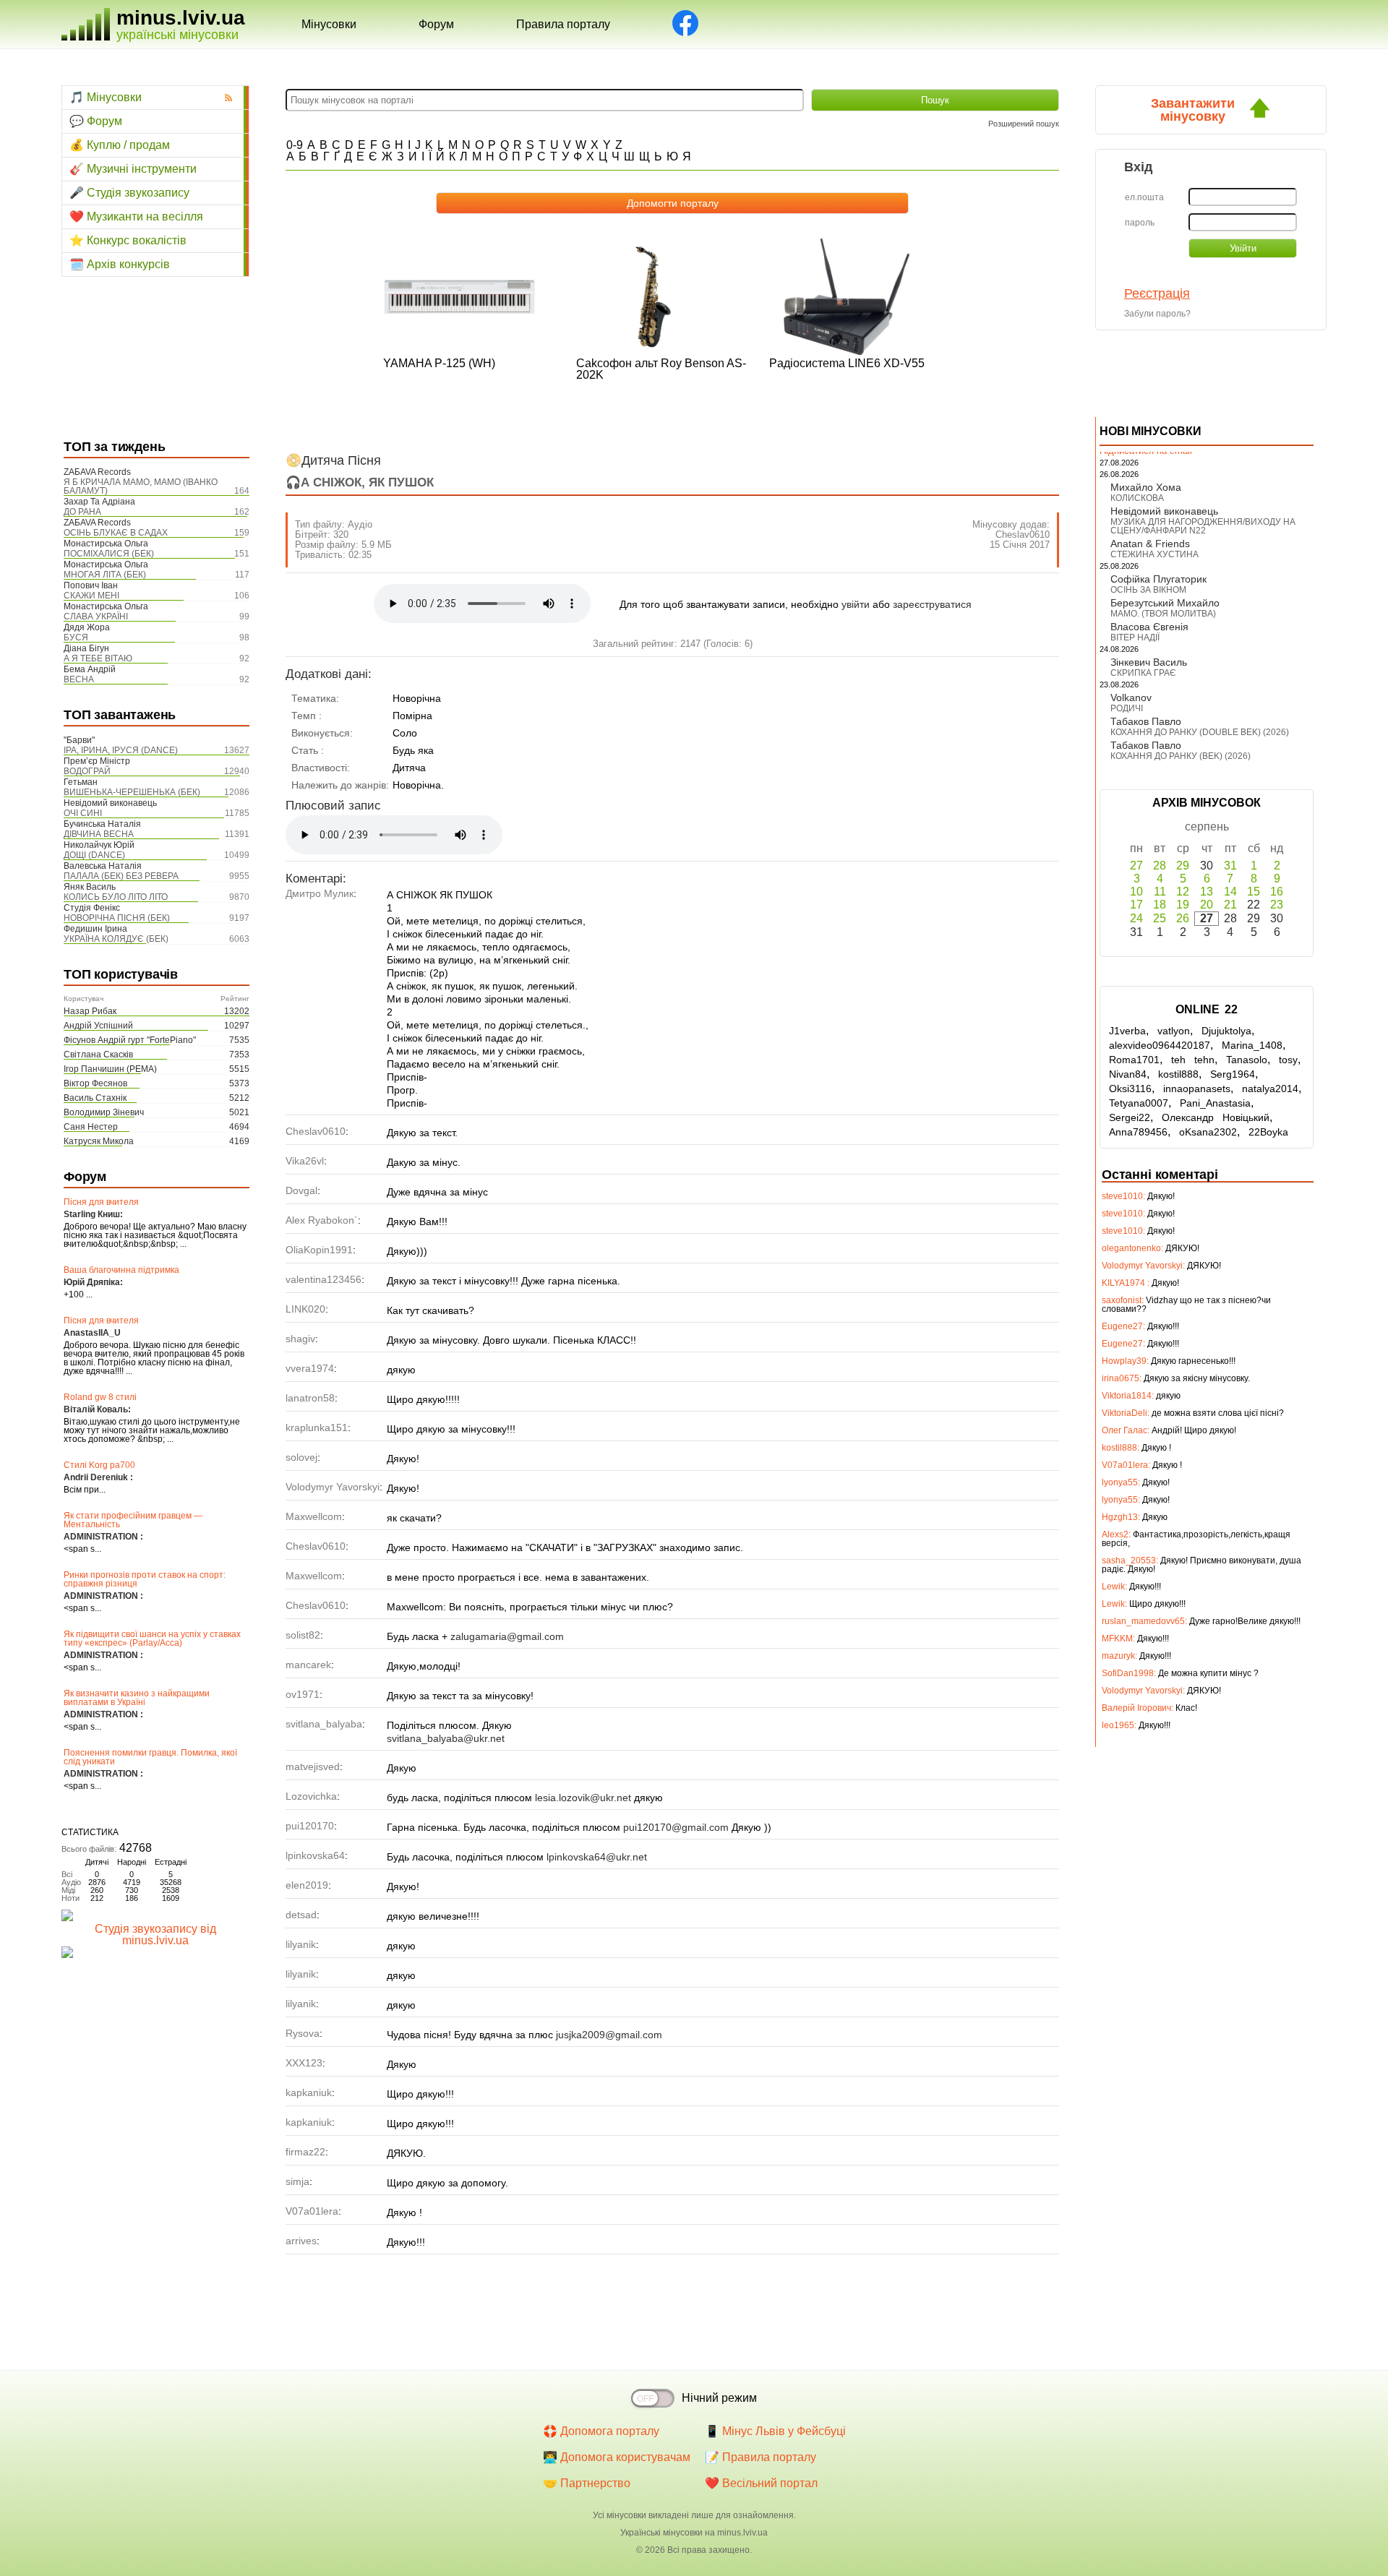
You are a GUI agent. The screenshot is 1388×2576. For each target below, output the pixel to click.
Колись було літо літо (116, 897)
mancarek (308, 1665)
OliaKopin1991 (319, 1250)
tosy (1288, 1060)
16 (1277, 892)
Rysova (303, 2033)
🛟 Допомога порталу (601, 2431)
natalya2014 (1270, 1089)
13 (1207, 892)
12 (1183, 892)
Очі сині (83, 813)
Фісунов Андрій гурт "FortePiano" (130, 1040)
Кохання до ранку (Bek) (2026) (1181, 756)
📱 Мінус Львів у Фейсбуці (775, 2431)
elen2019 (307, 1885)
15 (1254, 892)
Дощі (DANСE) (94, 855)
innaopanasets (1197, 1089)
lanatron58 (310, 1398)
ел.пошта (1144, 197)
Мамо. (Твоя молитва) (1163, 614)
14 (1230, 892)
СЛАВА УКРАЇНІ (96, 617)
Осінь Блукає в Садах (116, 533)
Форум (436, 24)
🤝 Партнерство (587, 2483)
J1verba (1127, 1031)
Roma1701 (1134, 1060)
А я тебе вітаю (98, 658)
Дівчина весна (99, 834)
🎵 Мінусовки (106, 97)
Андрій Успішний (98, 1026)
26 (1183, 918)
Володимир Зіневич (104, 1112)
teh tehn (1193, 1060)
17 (1136, 905)
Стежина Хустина (1154, 554)
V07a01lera (312, 2211)
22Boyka (1268, 1132)
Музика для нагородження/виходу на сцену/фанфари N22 (1203, 526)
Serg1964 (1233, 1074)
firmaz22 (305, 2152)
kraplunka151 (317, 1427)
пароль (1140, 223)
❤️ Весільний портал (761, 2483)
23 (1277, 905)
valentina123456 (324, 1279)
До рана (82, 512)
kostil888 (1178, 1074)
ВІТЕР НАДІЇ (1135, 637)
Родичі (1127, 708)
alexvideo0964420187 (1160, 1045)
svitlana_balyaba (324, 1724)
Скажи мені (91, 596)
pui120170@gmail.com (676, 1827)
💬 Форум (96, 121)
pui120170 (310, 1826)
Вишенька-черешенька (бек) (132, 792)
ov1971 (303, 1694)
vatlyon (1174, 1031)
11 (1160, 892)
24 (1136, 918)
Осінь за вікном (1148, 590)
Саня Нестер (91, 1127)
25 (1160, 918)
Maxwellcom (314, 1516)
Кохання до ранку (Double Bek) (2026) (1200, 732)
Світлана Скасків (98, 1055)
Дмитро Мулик (320, 893)
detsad (301, 1915)
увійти (856, 604)
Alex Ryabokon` (322, 1220)
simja (297, 2181)
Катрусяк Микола (99, 1141)
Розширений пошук (1024, 124)
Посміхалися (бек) (109, 554)
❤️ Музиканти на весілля (136, 216)
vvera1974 (310, 1368)
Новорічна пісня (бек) (117, 918)
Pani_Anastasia (1215, 1103)
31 (1230, 866)
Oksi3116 (1130, 1089)
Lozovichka (311, 1796)
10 (1136, 892)
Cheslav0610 (1023, 534)
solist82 (303, 1635)
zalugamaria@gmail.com (507, 1636)
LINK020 (305, 1309)
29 (1183, 866)
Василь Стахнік (95, 1098)
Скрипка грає (1143, 673)
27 (1136, 866)
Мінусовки (329, 24)
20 (1207, 905)
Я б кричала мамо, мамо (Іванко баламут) (141, 486)
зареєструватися (932, 604)
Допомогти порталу (673, 203)
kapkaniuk (309, 2092)
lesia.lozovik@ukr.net (583, 1798)
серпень (1207, 827)
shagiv (300, 1339)
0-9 (295, 145)
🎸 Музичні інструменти (133, 169)
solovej (301, 1457)
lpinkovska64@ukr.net (597, 1857)
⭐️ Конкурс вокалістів (128, 240)
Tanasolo (1247, 1060)
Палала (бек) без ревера (121, 876)
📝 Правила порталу (761, 2457)
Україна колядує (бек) (116, 939)
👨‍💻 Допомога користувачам (617, 2457)
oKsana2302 (1208, 1132)
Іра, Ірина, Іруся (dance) (121, 750)
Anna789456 (1138, 1132)
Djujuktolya (1226, 1031)
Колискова (1137, 498)
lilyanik (301, 1944)
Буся (76, 637)
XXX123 (304, 2063)
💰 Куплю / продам (120, 145)
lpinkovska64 (315, 1855)
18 (1160, 905)
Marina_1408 (1252, 1045)
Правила (563, 24)
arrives (301, 2241)
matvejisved (313, 1766)
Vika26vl (305, 1161)
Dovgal (301, 1190)
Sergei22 (1130, 1117)
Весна (79, 679)
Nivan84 (1128, 1074)
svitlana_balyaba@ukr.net (446, 1738)
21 (1230, 905)
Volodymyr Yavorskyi (333, 1487)
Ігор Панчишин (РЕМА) (110, 1069)
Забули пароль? (1157, 314)
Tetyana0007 (1139, 1103)
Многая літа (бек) (105, 575)
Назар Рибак (90, 1011)
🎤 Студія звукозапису (129, 193)
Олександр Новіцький (1216, 1117)
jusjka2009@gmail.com (609, 2035)
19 (1183, 905)
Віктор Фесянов (95, 1083)
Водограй (87, 771)
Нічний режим (719, 2398)
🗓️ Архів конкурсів (120, 264)
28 (1160, 866)
